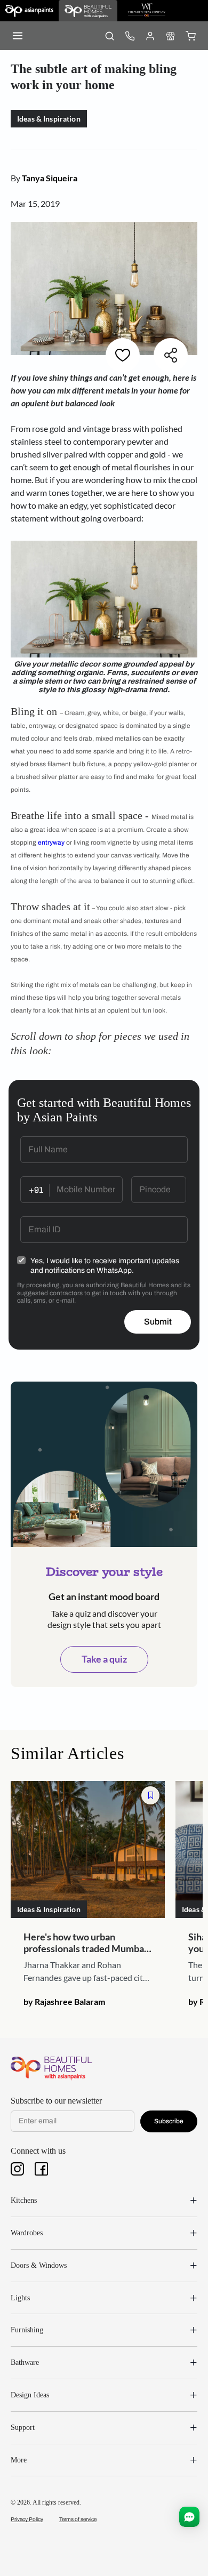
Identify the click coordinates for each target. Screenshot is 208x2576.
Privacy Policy (27, 2519)
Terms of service (78, 2519)
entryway (51, 842)
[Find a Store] (170, 36)
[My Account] (150, 36)
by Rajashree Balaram (64, 2001)
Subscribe (169, 2121)
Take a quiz (104, 1659)
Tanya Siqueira (50, 178)
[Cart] (190, 36)
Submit (158, 1322)
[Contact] (130, 36)
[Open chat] (189, 2517)
